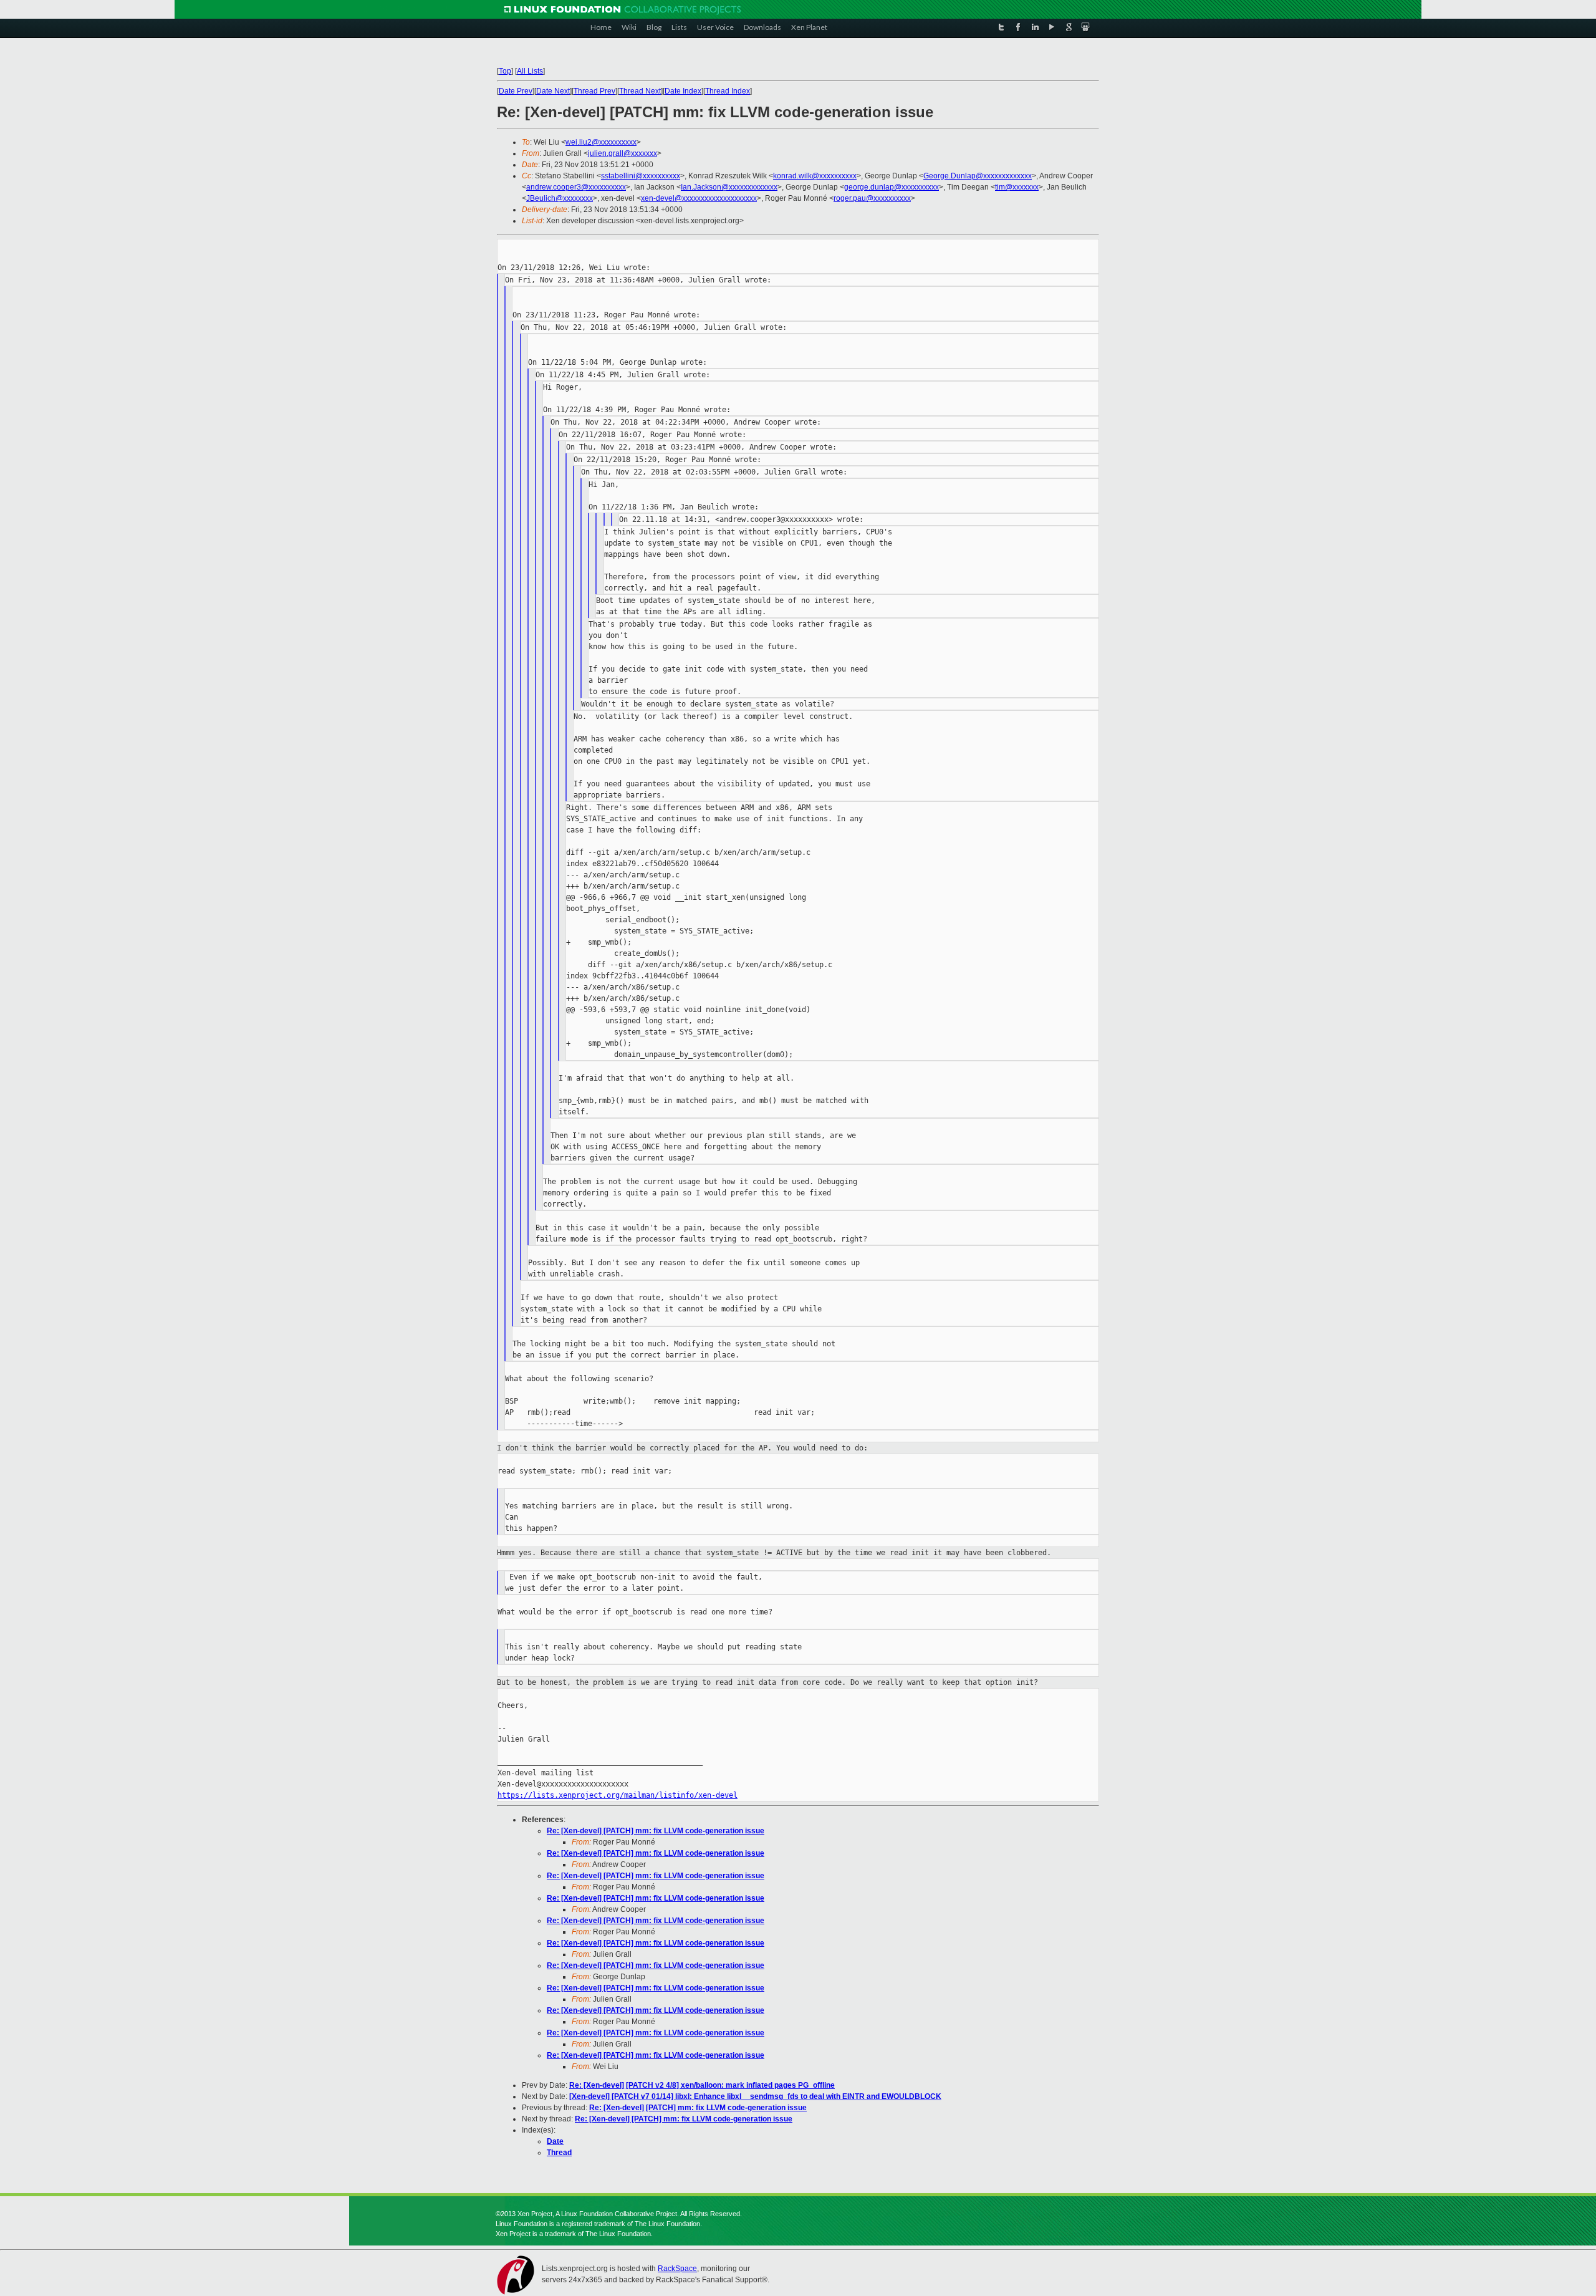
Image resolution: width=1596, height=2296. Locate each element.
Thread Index (728, 91)
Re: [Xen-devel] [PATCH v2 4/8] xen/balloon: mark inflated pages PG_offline (702, 2085)
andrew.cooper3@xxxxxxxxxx (576, 187)
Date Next (553, 91)
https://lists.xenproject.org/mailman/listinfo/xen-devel (618, 1795)
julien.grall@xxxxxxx (623, 153)
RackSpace (677, 2269)
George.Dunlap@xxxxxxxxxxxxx (978, 176)
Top (505, 71)
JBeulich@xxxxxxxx (560, 198)
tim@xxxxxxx (1017, 187)
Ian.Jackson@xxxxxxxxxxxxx (729, 187)
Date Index (683, 91)
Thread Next (640, 91)
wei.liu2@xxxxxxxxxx (601, 142)
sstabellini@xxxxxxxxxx (641, 176)
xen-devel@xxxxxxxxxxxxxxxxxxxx (699, 198)
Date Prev (516, 91)
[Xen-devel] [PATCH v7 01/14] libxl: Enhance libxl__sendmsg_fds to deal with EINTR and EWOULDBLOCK (755, 2096)
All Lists (530, 71)
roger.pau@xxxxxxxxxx (872, 198)
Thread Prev (594, 91)
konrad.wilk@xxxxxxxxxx (815, 176)
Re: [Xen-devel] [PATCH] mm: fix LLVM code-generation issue (656, 1831)
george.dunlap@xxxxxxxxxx (892, 187)
